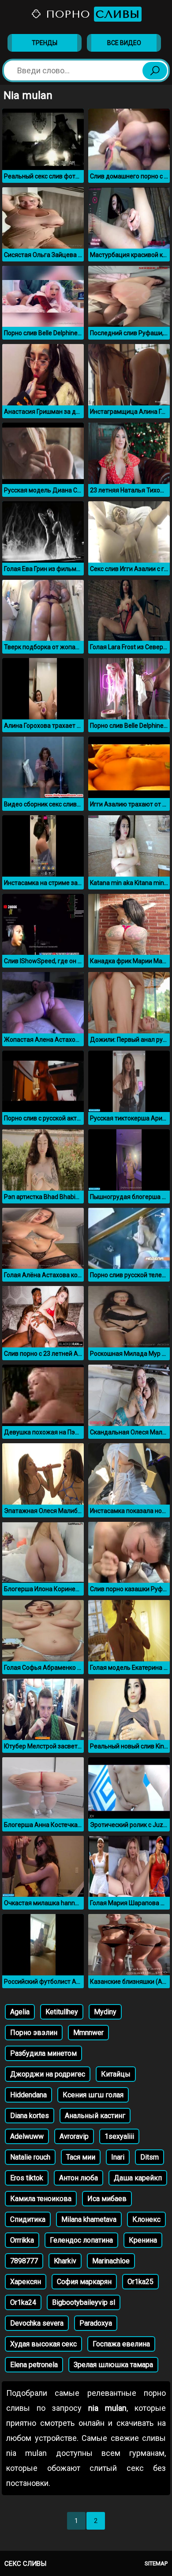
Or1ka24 (23, 2302)
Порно (91, 14)
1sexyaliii (119, 2136)
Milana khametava (89, 2219)
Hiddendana (28, 2095)
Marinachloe (111, 2261)
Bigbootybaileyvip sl (84, 2302)
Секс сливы (25, 2564)
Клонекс (146, 2219)
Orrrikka (22, 2240)
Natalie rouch (30, 2157)
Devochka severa (37, 2323)
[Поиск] (155, 71)
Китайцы (116, 2074)
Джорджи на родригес (48, 2074)
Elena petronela (34, 2365)
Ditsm (150, 2157)
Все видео (124, 43)
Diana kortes (30, 2116)
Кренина (143, 2240)
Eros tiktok (27, 2178)
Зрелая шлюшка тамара (113, 2365)
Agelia (20, 2012)
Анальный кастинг (95, 2116)
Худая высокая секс (43, 2344)
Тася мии (81, 2157)
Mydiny (105, 2012)
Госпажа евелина (121, 2344)
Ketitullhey (62, 2012)
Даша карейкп (138, 2178)
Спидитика (28, 2219)
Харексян (26, 2282)
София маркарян (84, 2282)
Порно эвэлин (34, 2033)
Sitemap (156, 2563)
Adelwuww (27, 2136)
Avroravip (74, 2136)
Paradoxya (96, 2323)
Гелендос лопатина (81, 2240)
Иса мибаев (107, 2199)
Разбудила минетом (43, 2053)
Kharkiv (65, 2261)
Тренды (45, 43)
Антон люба (79, 2178)
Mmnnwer (88, 2033)
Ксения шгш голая (93, 2095)
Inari (118, 2157)
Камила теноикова (41, 2199)
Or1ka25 (140, 2282)
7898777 (24, 2261)
